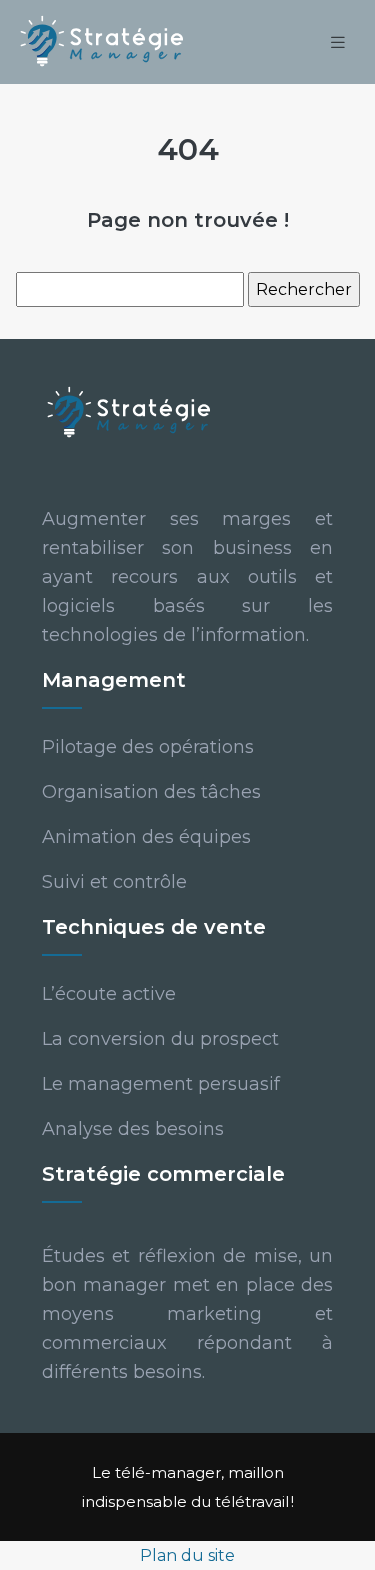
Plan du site (187, 1555)
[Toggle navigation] (338, 42)
